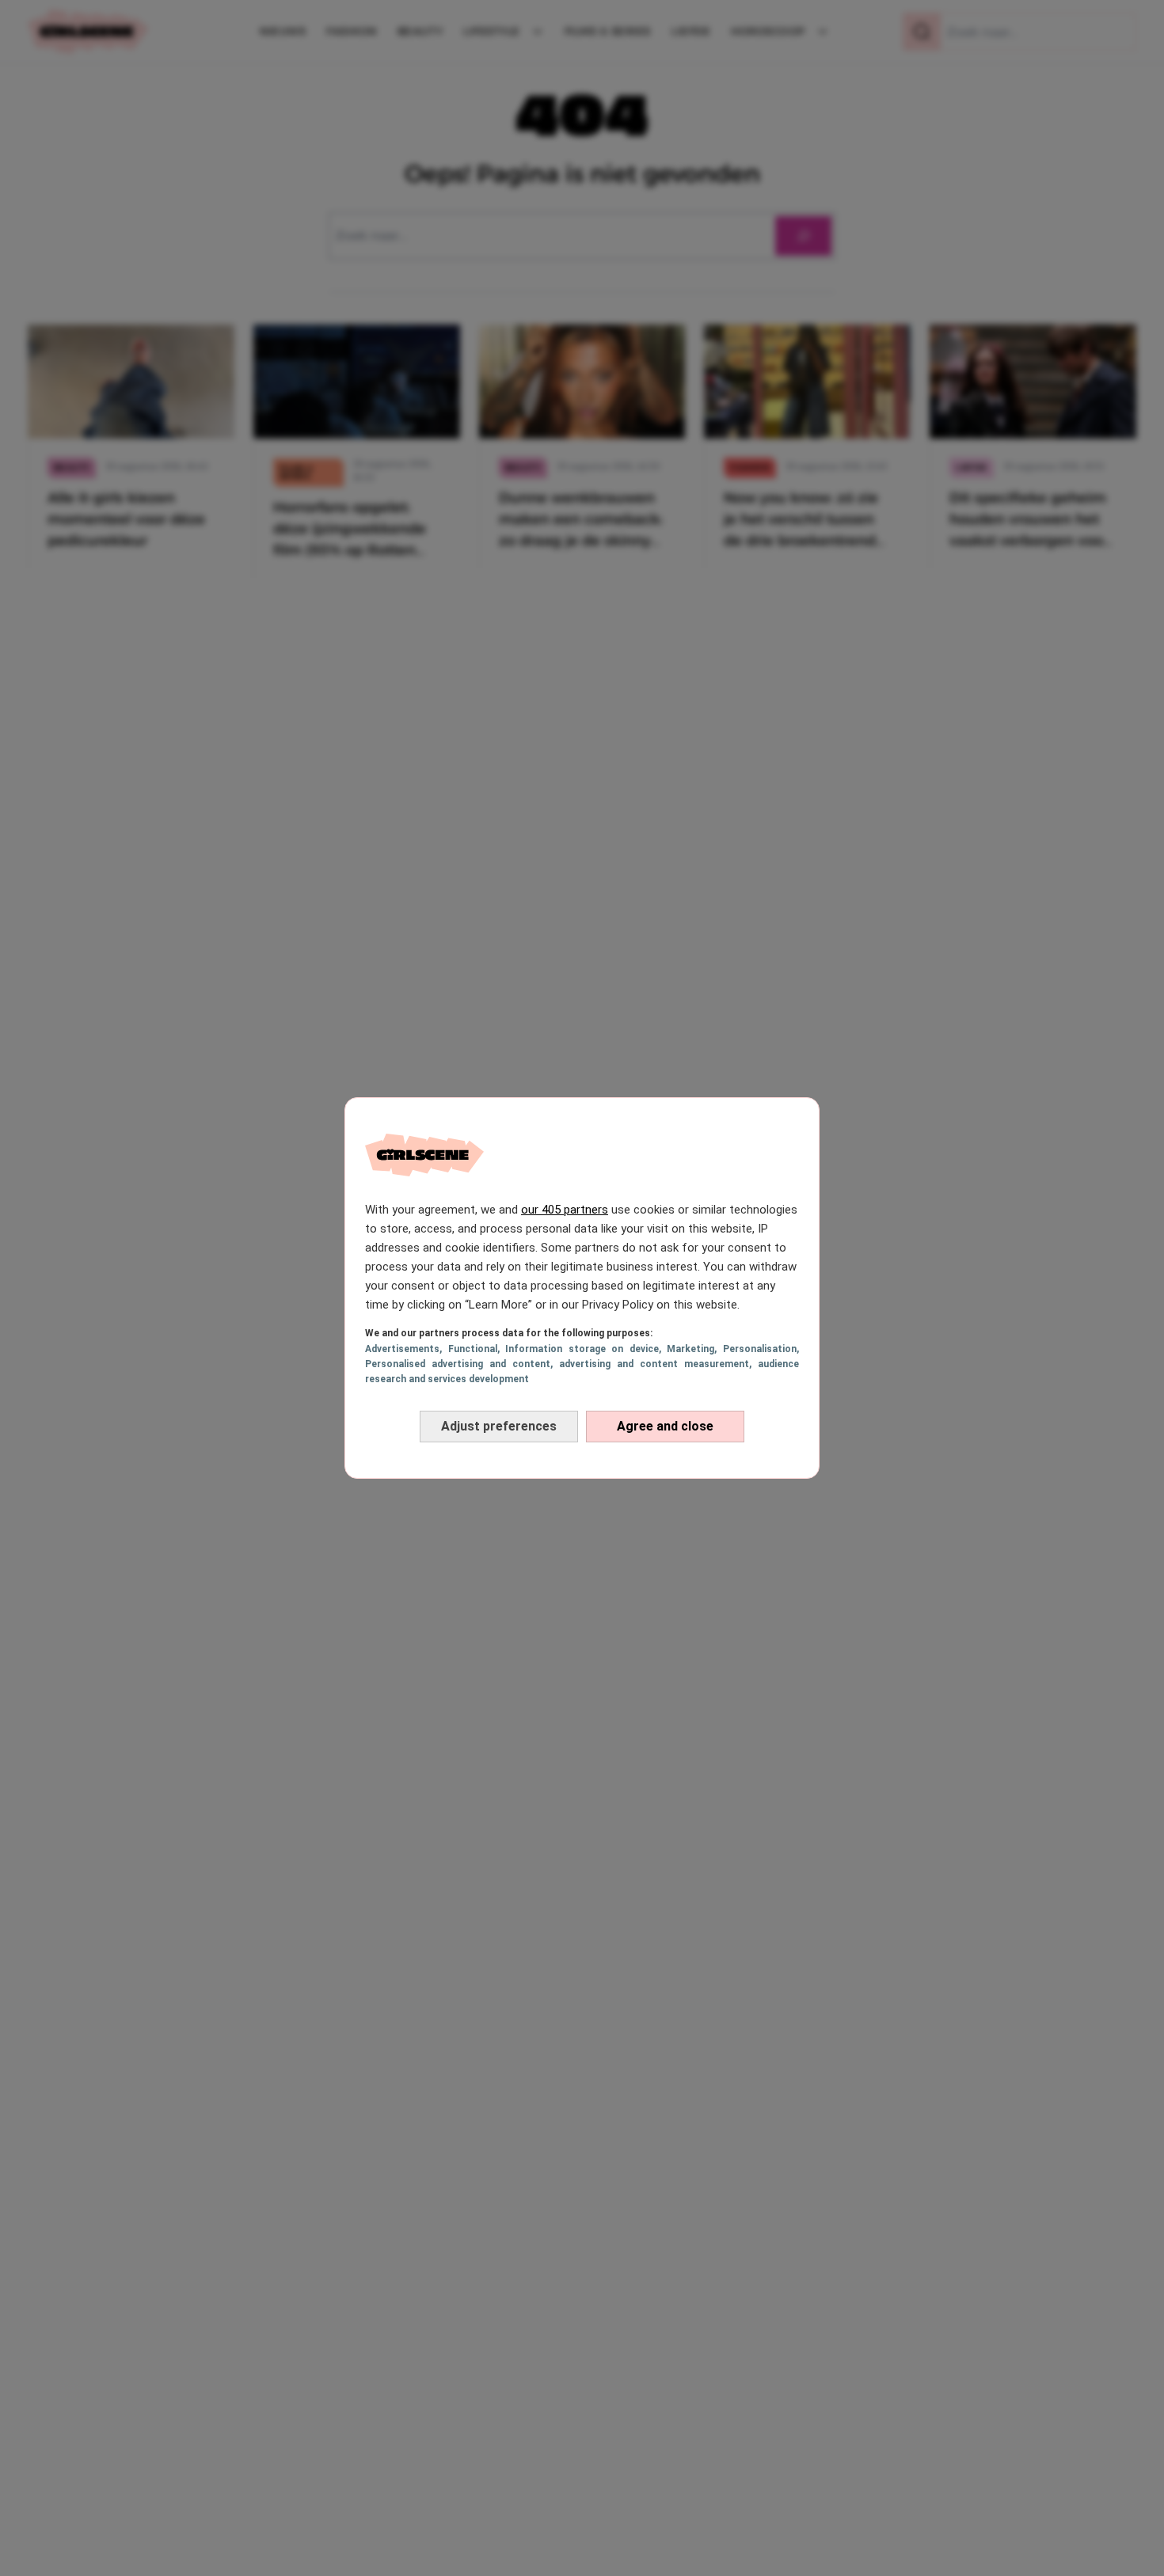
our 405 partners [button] (565, 1210)
